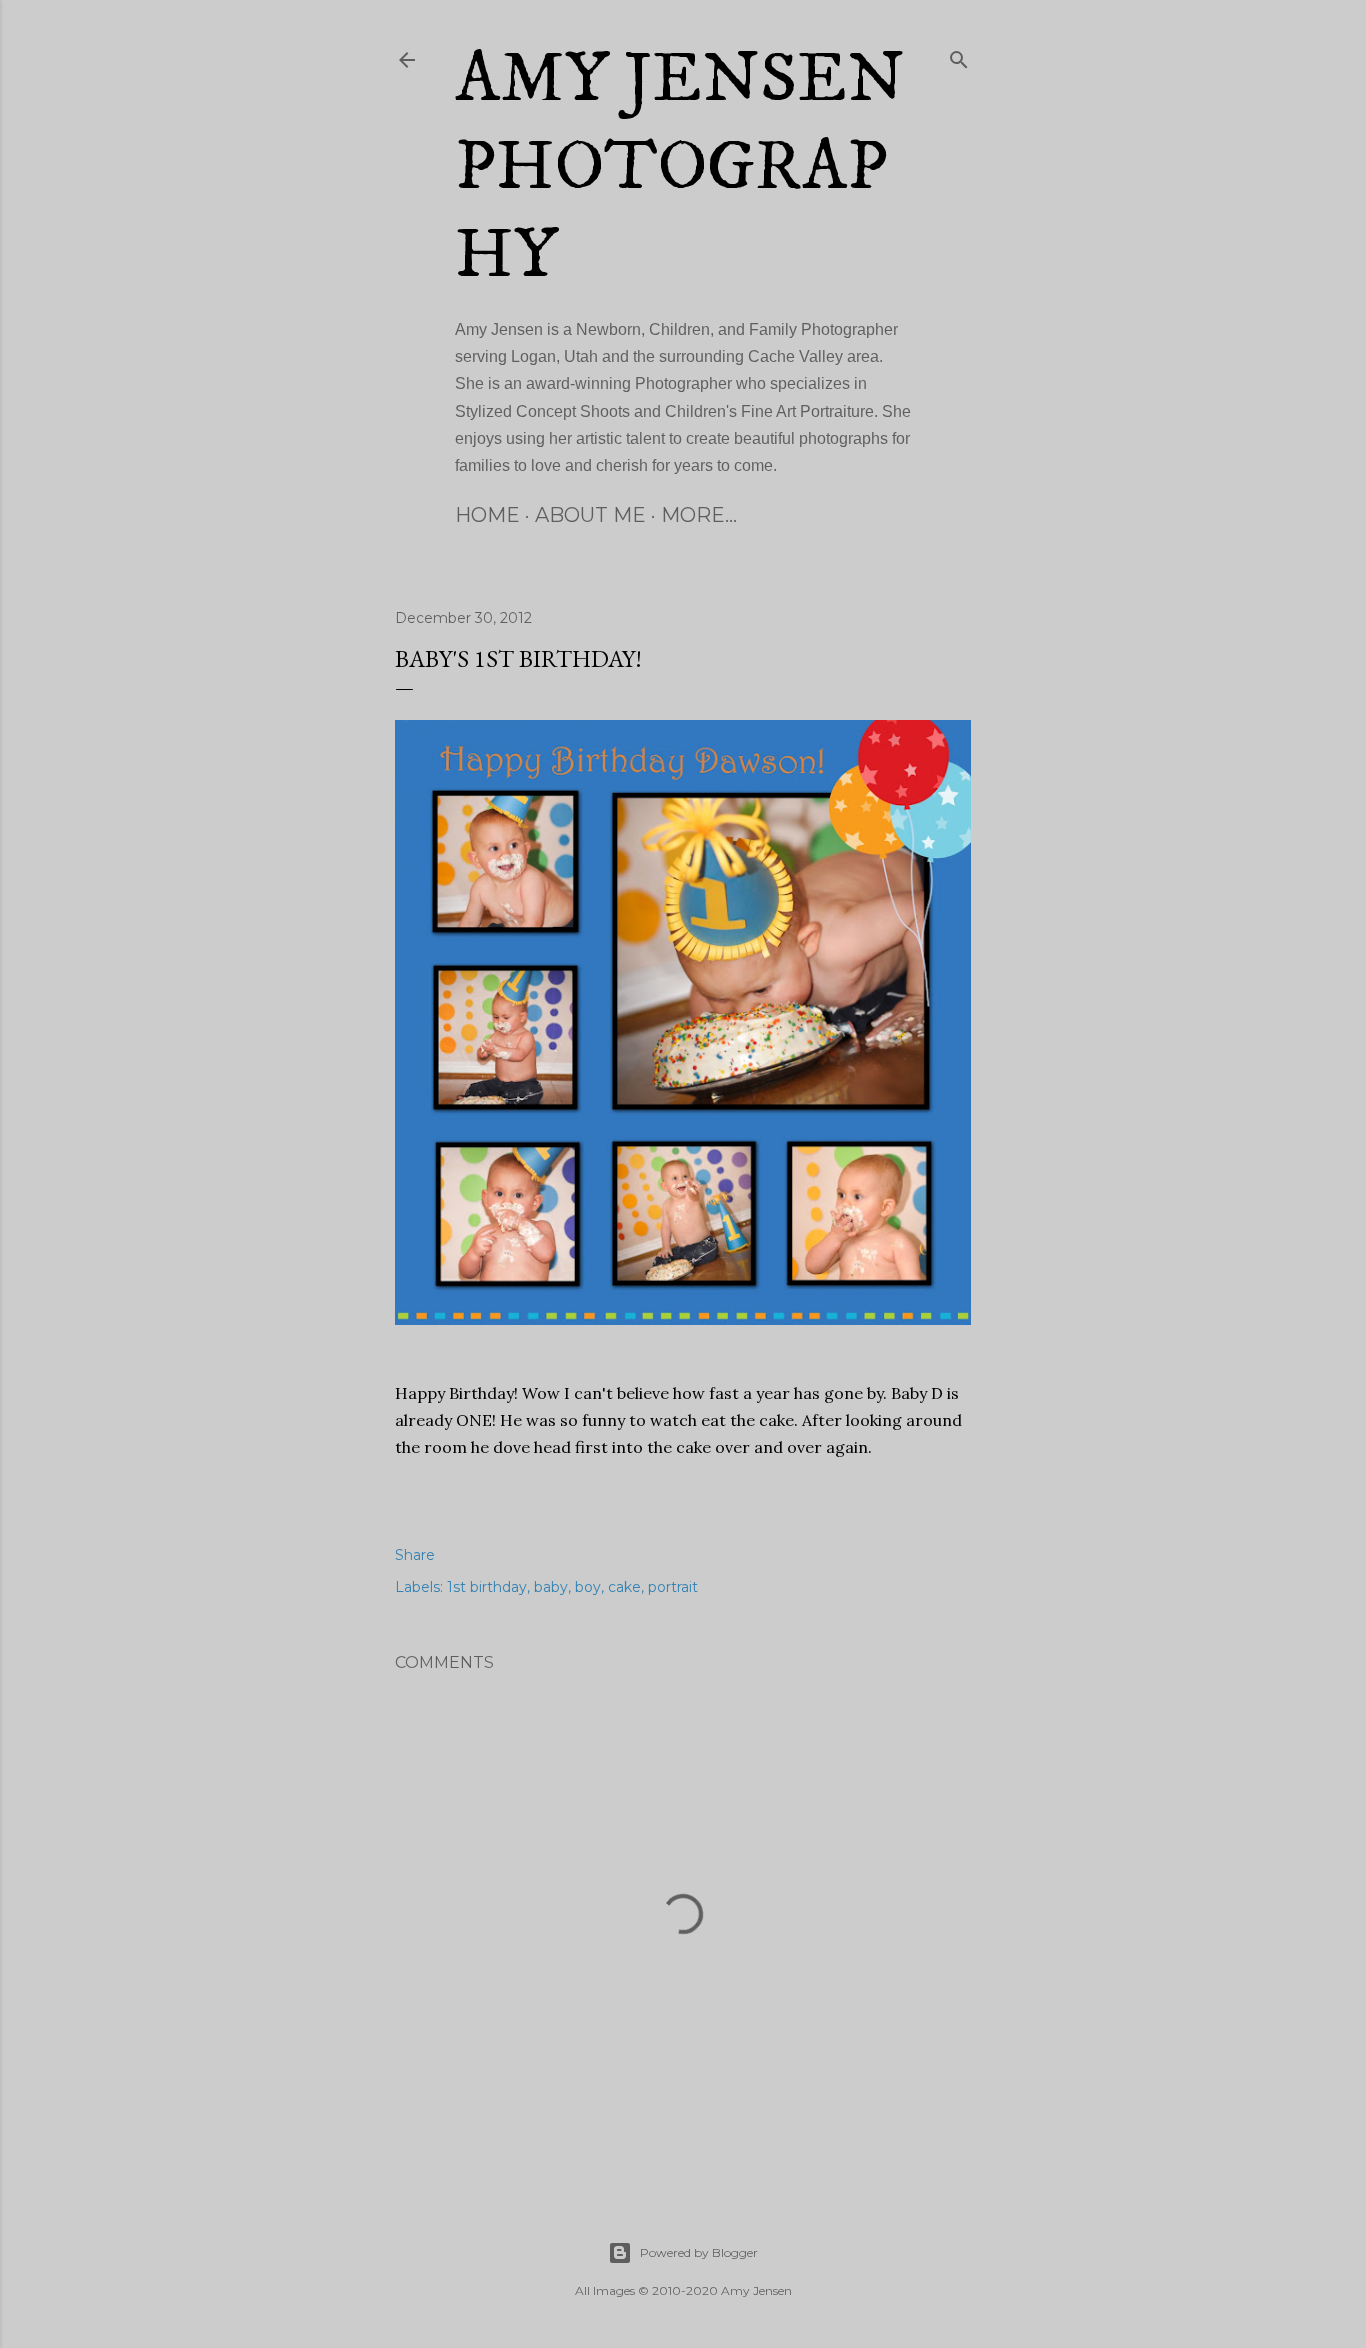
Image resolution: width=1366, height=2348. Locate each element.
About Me (590, 515)
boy (588, 1587)
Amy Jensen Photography (680, 168)
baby (551, 1587)
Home (487, 515)
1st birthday (487, 1587)
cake (624, 1587)
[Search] (959, 56)
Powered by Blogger (699, 2252)
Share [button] (415, 1555)
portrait (673, 1587)
